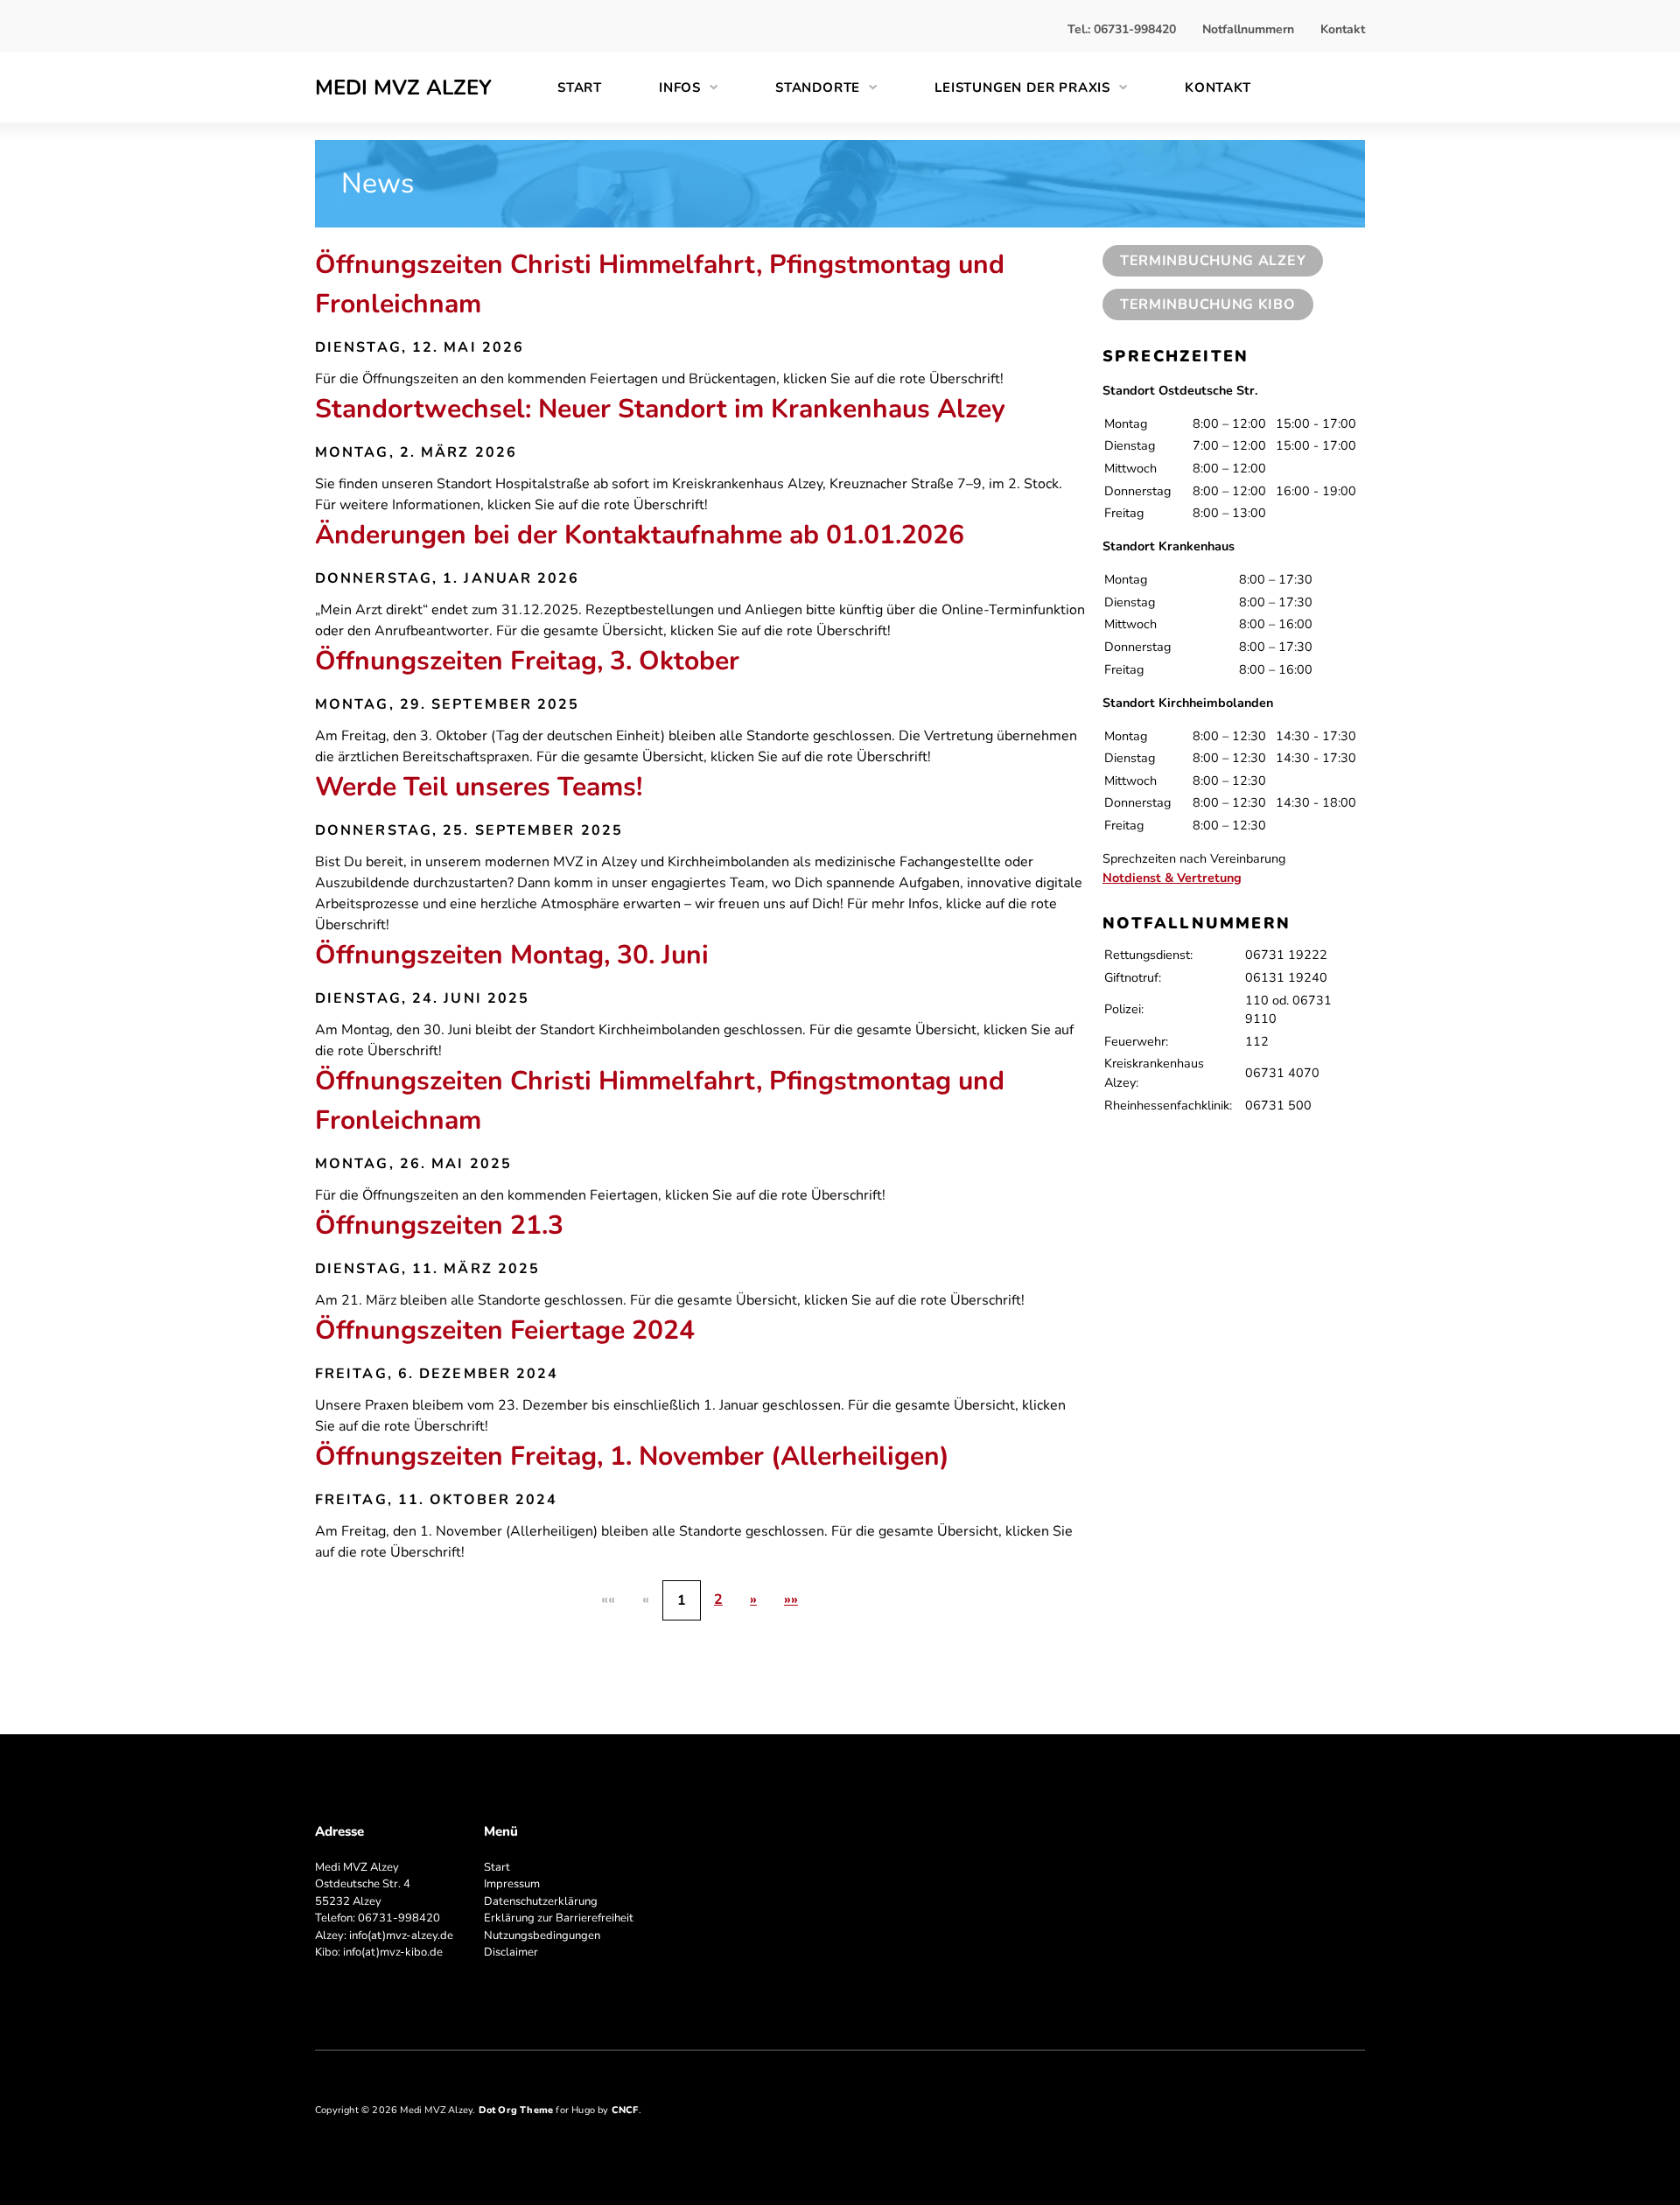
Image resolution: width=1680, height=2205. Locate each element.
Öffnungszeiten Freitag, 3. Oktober (527, 661)
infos (680, 87)
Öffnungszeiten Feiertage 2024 (505, 1330)
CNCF (625, 2110)
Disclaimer (511, 1952)
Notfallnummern (1248, 29)
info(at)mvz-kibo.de (393, 1952)
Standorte (818, 87)
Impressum (512, 1884)
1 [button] (682, 1600)
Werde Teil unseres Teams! (479, 787)
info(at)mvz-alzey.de (401, 1935)
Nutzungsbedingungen (542, 1935)
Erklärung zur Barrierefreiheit (559, 1918)
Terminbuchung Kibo (1208, 304)
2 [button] (718, 1599)
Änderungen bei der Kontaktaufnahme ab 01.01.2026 (640, 535)
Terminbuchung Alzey (1213, 261)
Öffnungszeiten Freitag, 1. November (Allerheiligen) (632, 1456)
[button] (753, 1599)
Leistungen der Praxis (1022, 87)
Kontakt (1343, 29)
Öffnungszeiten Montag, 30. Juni (512, 955)
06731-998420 (399, 1918)
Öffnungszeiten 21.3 (439, 1225)
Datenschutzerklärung (541, 1901)
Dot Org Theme (516, 2110)
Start (580, 87)
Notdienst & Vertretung (1172, 878)
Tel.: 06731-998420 (1122, 29)
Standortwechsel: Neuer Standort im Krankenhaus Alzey (660, 409)
